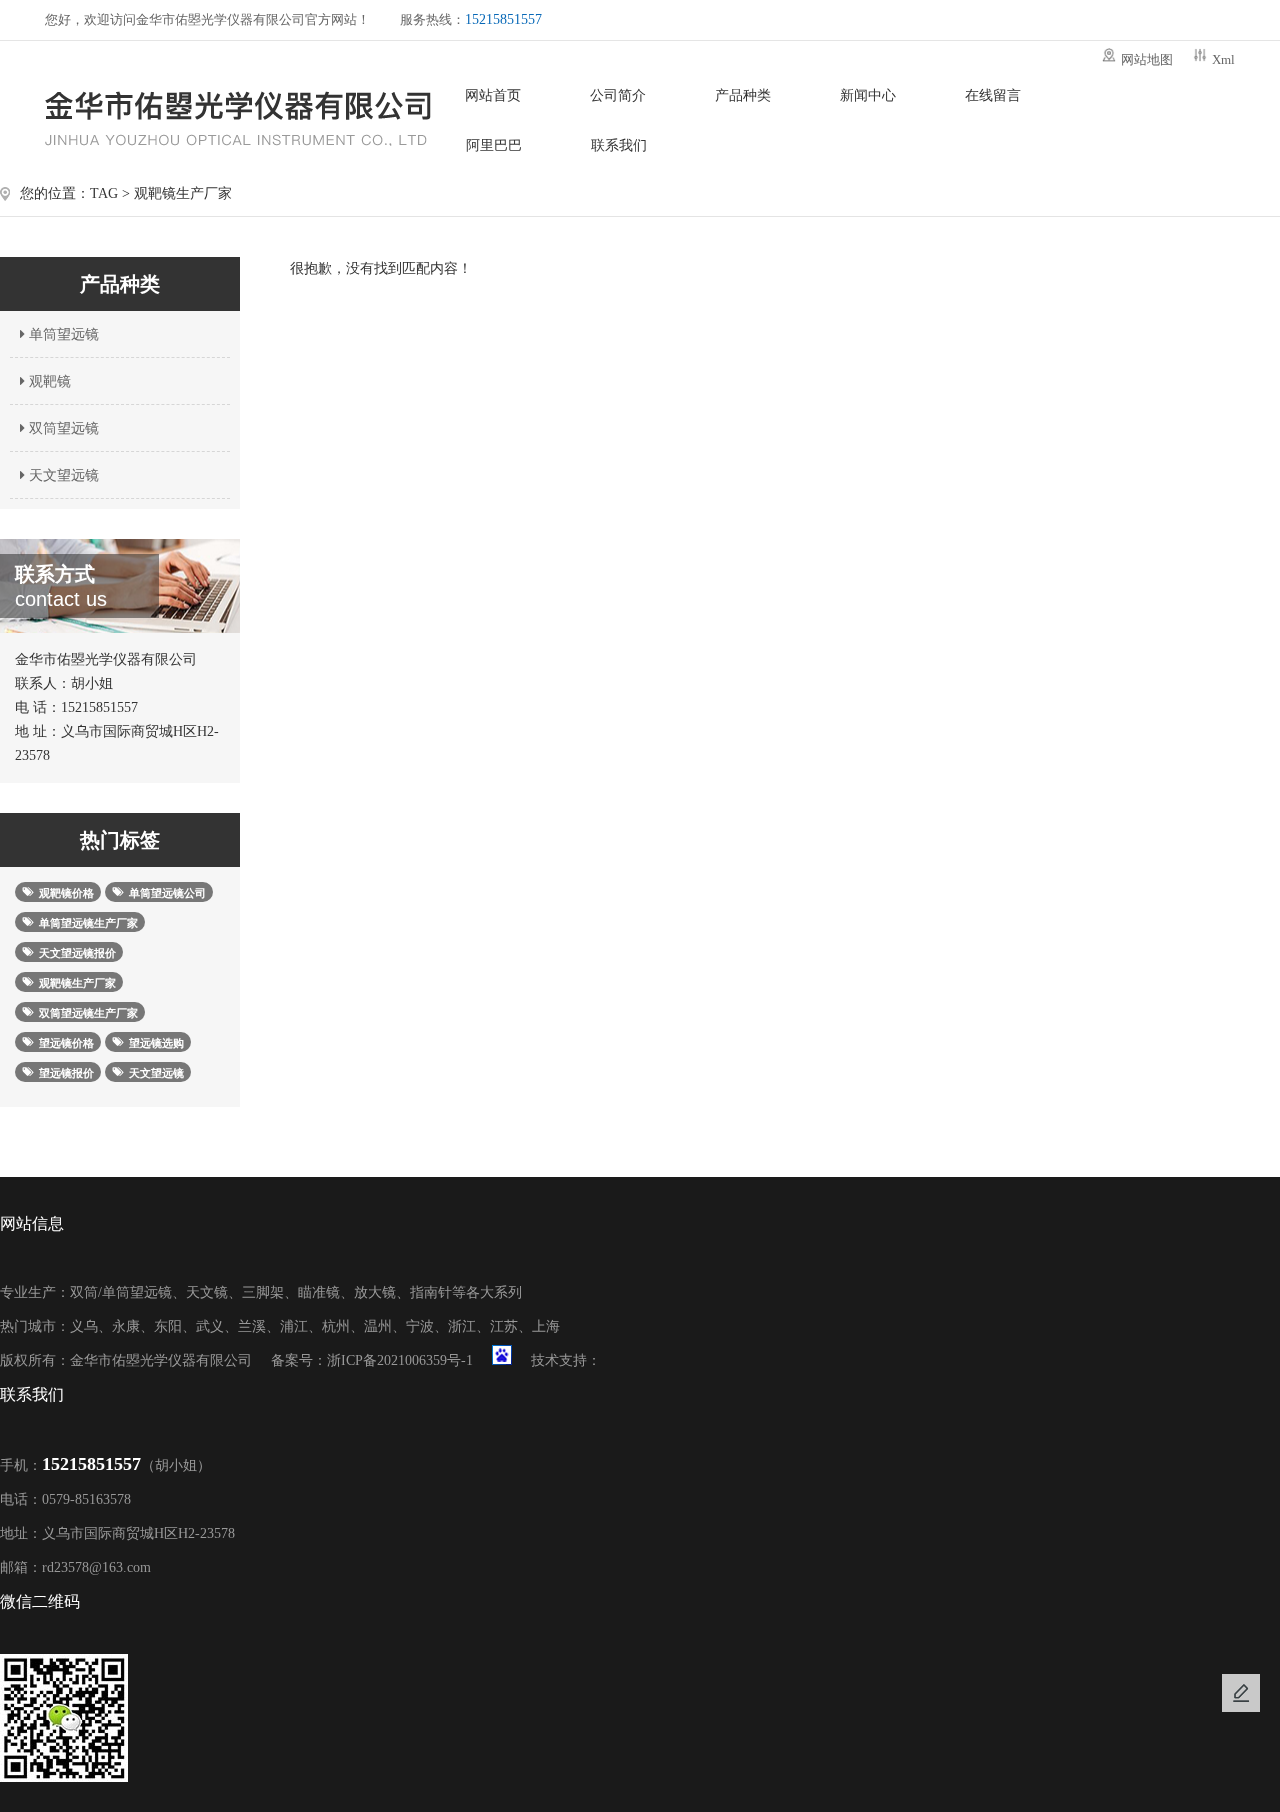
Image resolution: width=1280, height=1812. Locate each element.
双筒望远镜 (62, 428)
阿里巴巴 (494, 145)
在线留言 (993, 95)
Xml (1223, 59)
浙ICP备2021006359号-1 (400, 1360)
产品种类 (743, 95)
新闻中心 (868, 95)
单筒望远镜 (62, 334)
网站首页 (493, 95)
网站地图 (1147, 59)
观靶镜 (48, 381)
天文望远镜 (62, 475)
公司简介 (618, 95)
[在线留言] (1241, 1693)
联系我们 (619, 145)
